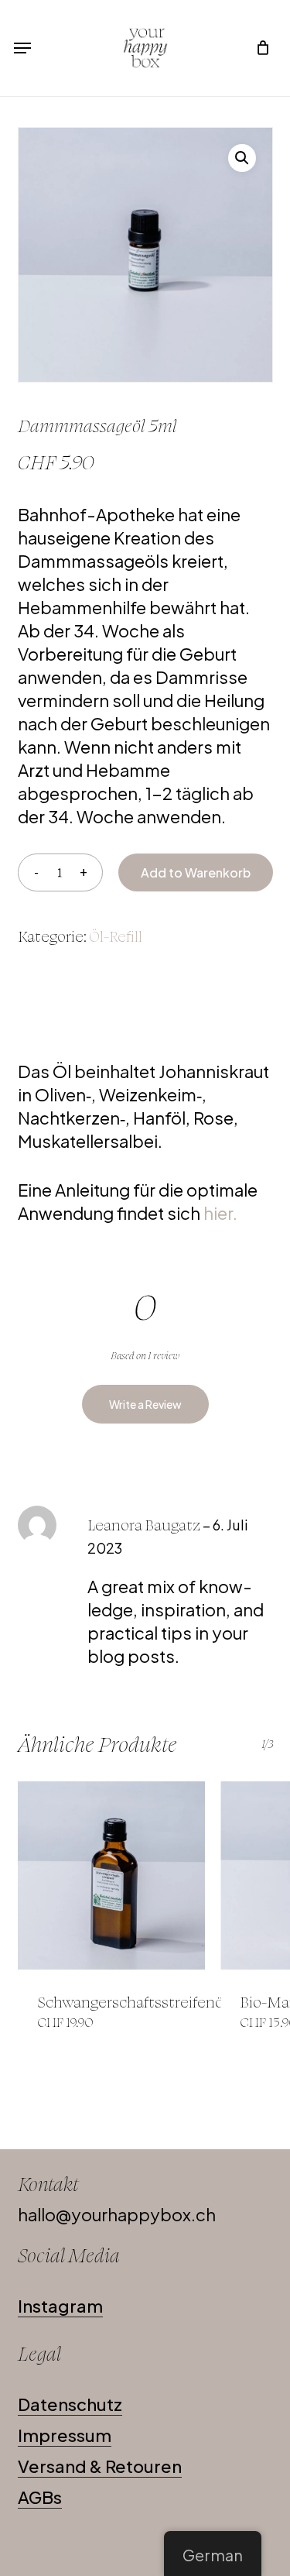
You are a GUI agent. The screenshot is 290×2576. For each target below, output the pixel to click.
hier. (222, 1213)
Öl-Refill (116, 936)
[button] (22, 48)
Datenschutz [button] (70, 2404)
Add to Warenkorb (196, 872)
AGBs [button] (40, 2497)
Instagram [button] (60, 2306)
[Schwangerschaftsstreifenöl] (112, 1875)
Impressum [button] (65, 2435)
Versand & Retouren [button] (100, 2466)
